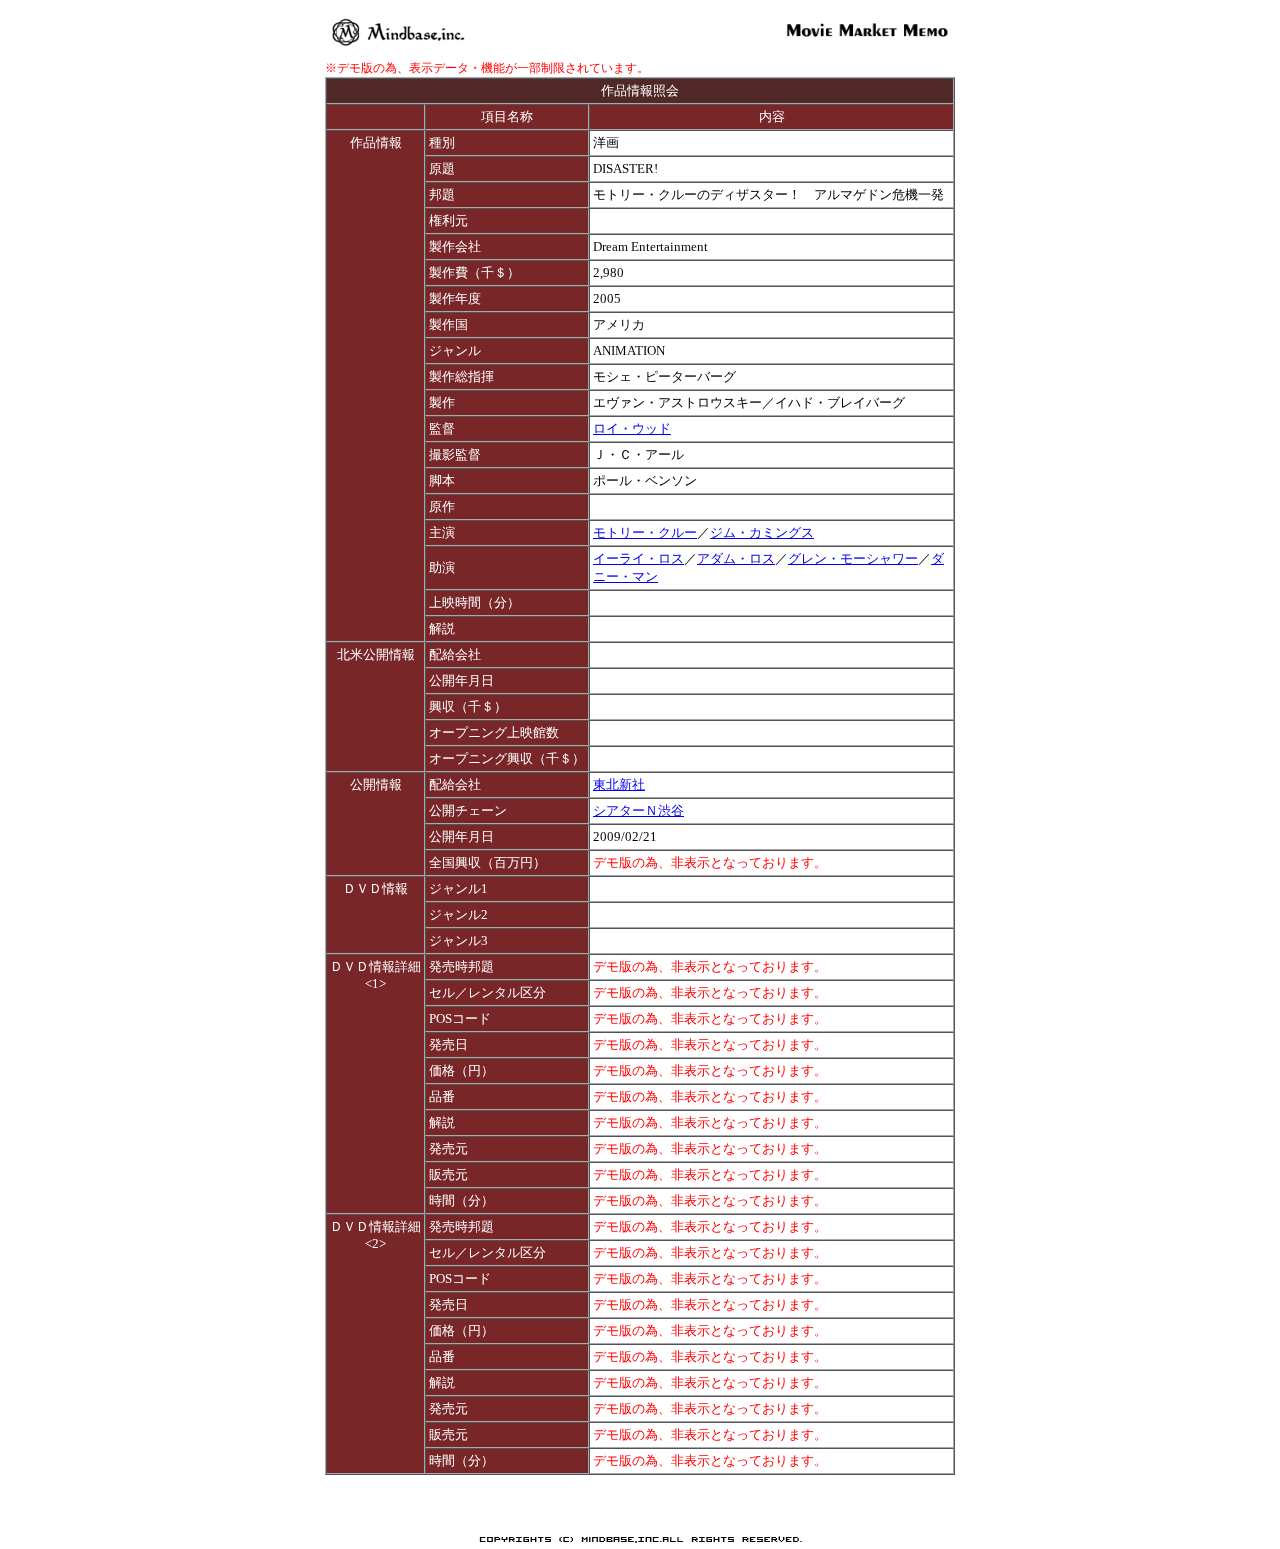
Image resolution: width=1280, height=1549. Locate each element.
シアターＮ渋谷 (638, 810)
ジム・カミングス (762, 532)
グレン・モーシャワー (853, 558)
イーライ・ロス (638, 558)
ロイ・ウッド (632, 428)
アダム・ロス (736, 558)
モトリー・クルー (645, 532)
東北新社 (619, 784)
